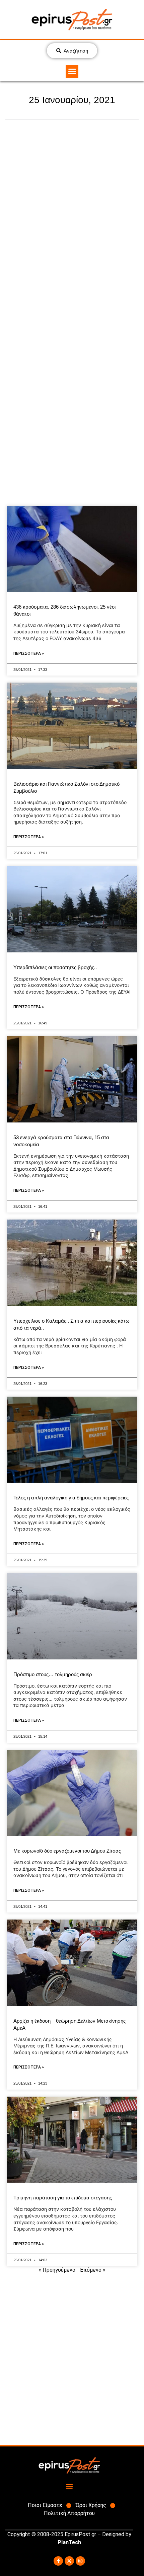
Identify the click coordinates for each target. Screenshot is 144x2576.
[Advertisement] (72, 212)
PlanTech (69, 2542)
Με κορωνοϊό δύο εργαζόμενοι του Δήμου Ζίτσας (67, 1851)
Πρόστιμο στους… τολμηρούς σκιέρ (53, 1674)
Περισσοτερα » (29, 653)
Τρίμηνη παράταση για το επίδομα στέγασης (63, 2198)
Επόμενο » (93, 2270)
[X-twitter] (69, 2561)
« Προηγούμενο (57, 2270)
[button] (72, 71)
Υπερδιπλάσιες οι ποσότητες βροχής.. (55, 967)
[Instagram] (80, 2561)
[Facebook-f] (58, 2561)
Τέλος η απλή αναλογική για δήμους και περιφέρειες (71, 1498)
